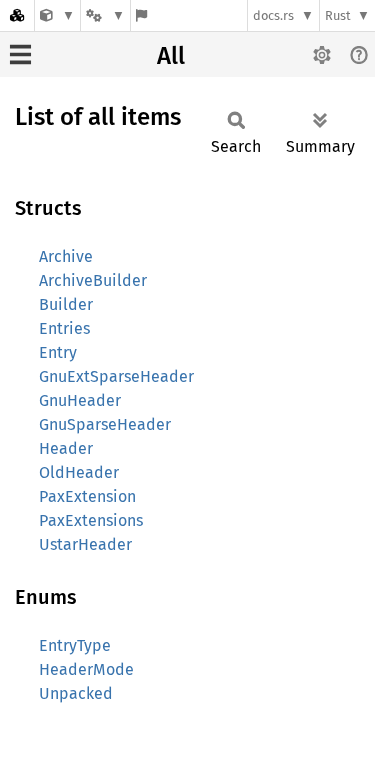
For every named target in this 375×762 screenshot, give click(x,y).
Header (66, 448)
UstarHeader (85, 544)
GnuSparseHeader (105, 424)
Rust (338, 15)
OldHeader (79, 472)
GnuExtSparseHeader (116, 376)
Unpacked (76, 693)
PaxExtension (87, 496)
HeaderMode (86, 669)
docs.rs (273, 15)
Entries (64, 328)
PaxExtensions (91, 520)
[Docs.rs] (17, 15)
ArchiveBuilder (93, 280)
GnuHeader (80, 400)
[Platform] (105, 15)
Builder (66, 304)
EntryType (75, 645)
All (171, 56)
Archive (66, 256)
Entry (58, 352)
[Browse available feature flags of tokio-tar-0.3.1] (141, 15)
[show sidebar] (20, 54)
